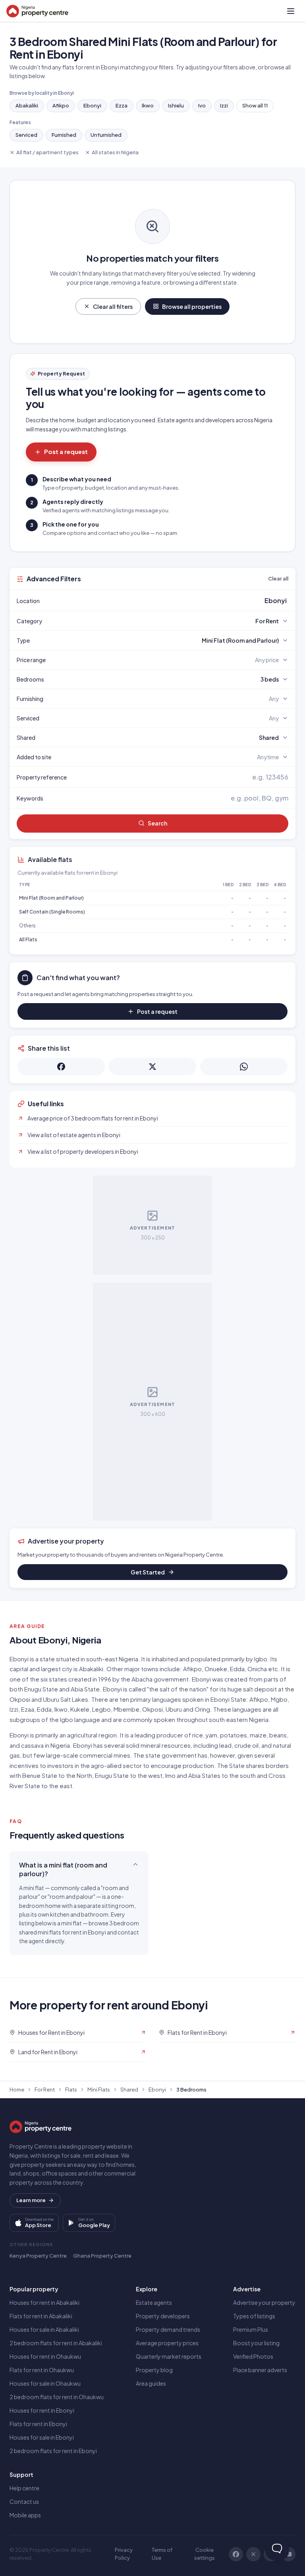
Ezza (122, 105)
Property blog (154, 2370)
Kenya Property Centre (38, 2256)
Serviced (26, 135)
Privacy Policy (124, 2554)
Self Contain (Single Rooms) (52, 912)
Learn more (31, 2200)
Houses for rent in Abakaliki (44, 2302)
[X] (253, 2554)
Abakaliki (27, 105)
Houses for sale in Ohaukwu (45, 2383)
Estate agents (154, 2302)
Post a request (66, 451)
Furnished (64, 135)
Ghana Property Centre (102, 2256)
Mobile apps (25, 2515)
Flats (71, 2090)
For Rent (45, 2090)
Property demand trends (168, 2329)
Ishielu (176, 105)
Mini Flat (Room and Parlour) (51, 898)
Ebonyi (92, 105)
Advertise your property (264, 2302)
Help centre (24, 2488)
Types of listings (254, 2316)
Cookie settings (205, 2554)
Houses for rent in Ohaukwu (45, 2356)
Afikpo (61, 105)
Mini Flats (99, 2090)
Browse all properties (192, 306)
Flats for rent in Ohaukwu (42, 2370)
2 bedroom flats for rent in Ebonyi (53, 2451)
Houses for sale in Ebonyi (42, 2437)
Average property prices (167, 2343)
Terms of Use (162, 2554)
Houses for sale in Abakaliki (44, 2329)
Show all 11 (255, 105)
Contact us (24, 2501)
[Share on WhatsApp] (244, 1067)
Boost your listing (256, 2343)
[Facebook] (236, 2554)
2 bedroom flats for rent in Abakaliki (56, 2343)
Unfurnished (106, 135)
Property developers (163, 2316)
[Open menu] (291, 11)
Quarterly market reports (169, 2356)
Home (17, 2090)
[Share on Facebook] (61, 1067)
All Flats (28, 939)
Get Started (148, 1572)
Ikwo (148, 105)
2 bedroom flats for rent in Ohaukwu (57, 2397)
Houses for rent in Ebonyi (42, 2410)
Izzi (224, 105)
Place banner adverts (260, 2370)
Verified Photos (253, 2356)
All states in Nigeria (115, 152)
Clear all (278, 578)
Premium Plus (251, 2329)
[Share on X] (152, 1067)
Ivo (202, 105)
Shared (129, 2090)
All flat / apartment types (47, 152)
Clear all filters (113, 306)
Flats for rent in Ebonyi (38, 2424)
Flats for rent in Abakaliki (41, 2316)
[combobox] (171, 601)
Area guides (151, 2383)
